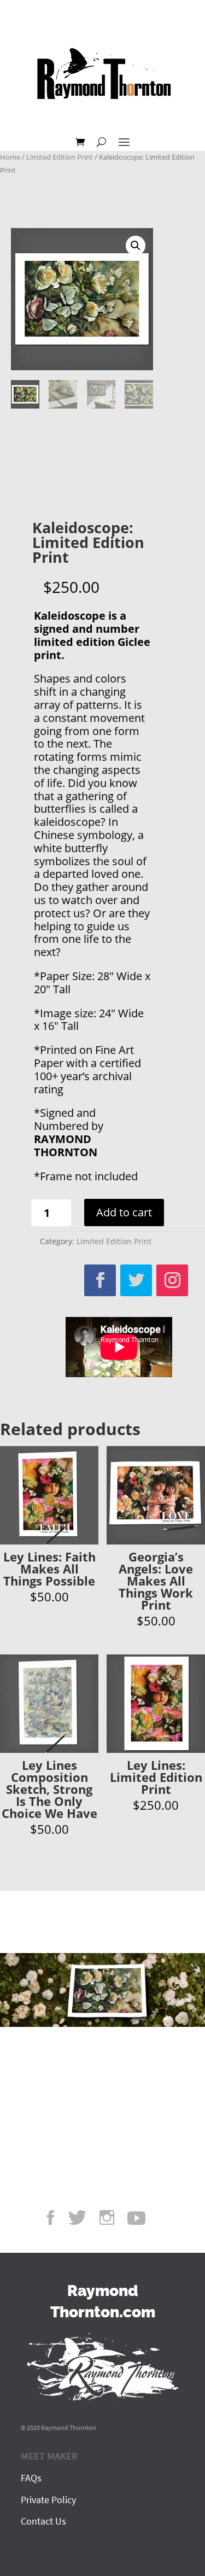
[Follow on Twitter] (136, 1280)
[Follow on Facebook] (100, 1280)
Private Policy (48, 2500)
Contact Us (43, 2521)
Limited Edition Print (60, 157)
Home (10, 157)
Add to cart (124, 1212)
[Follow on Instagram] (172, 1280)
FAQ (29, 2478)
